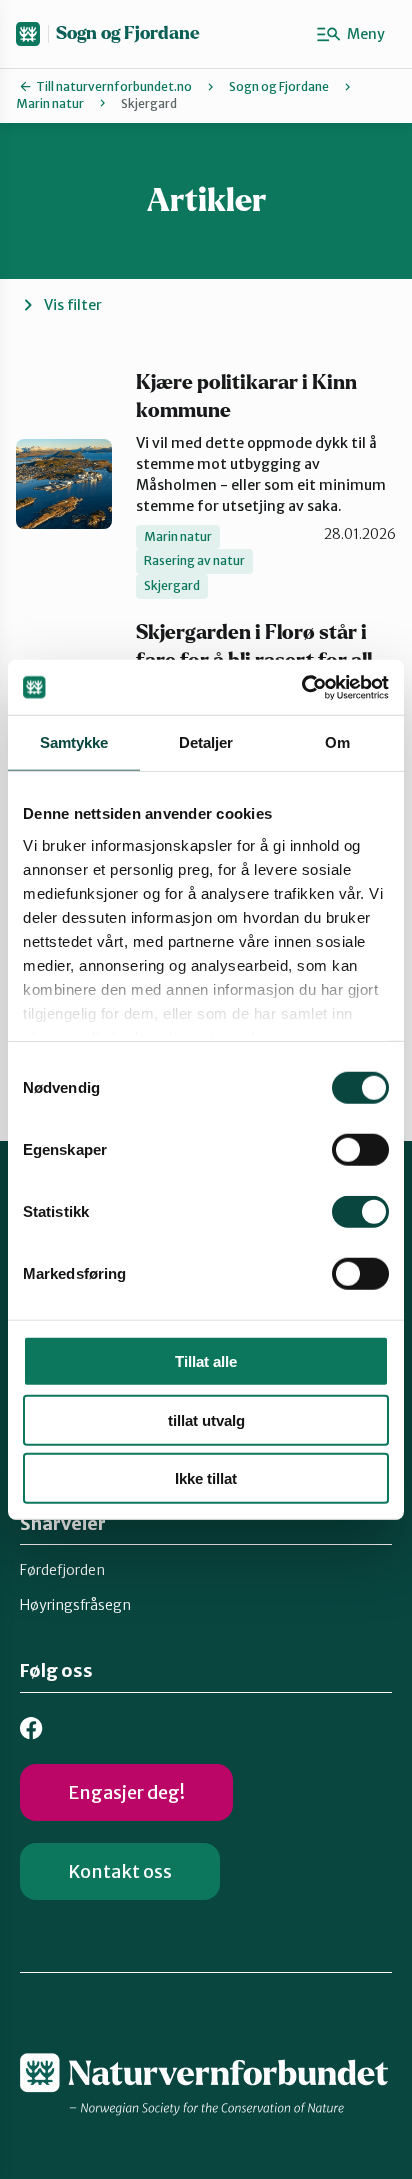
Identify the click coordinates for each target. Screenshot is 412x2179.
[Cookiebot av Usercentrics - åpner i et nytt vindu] (301, 687)
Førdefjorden (62, 1570)
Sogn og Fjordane (128, 33)
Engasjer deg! (126, 1792)
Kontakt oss (120, 1871)
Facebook (31, 1728)
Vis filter (73, 305)
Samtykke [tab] (74, 742)
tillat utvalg (206, 1419)
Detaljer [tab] (206, 742)
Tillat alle (206, 1361)
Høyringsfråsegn (75, 1605)
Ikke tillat (206, 1478)
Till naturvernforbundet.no (114, 86)
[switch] (360, 1150)
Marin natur (50, 103)
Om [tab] (337, 742)
